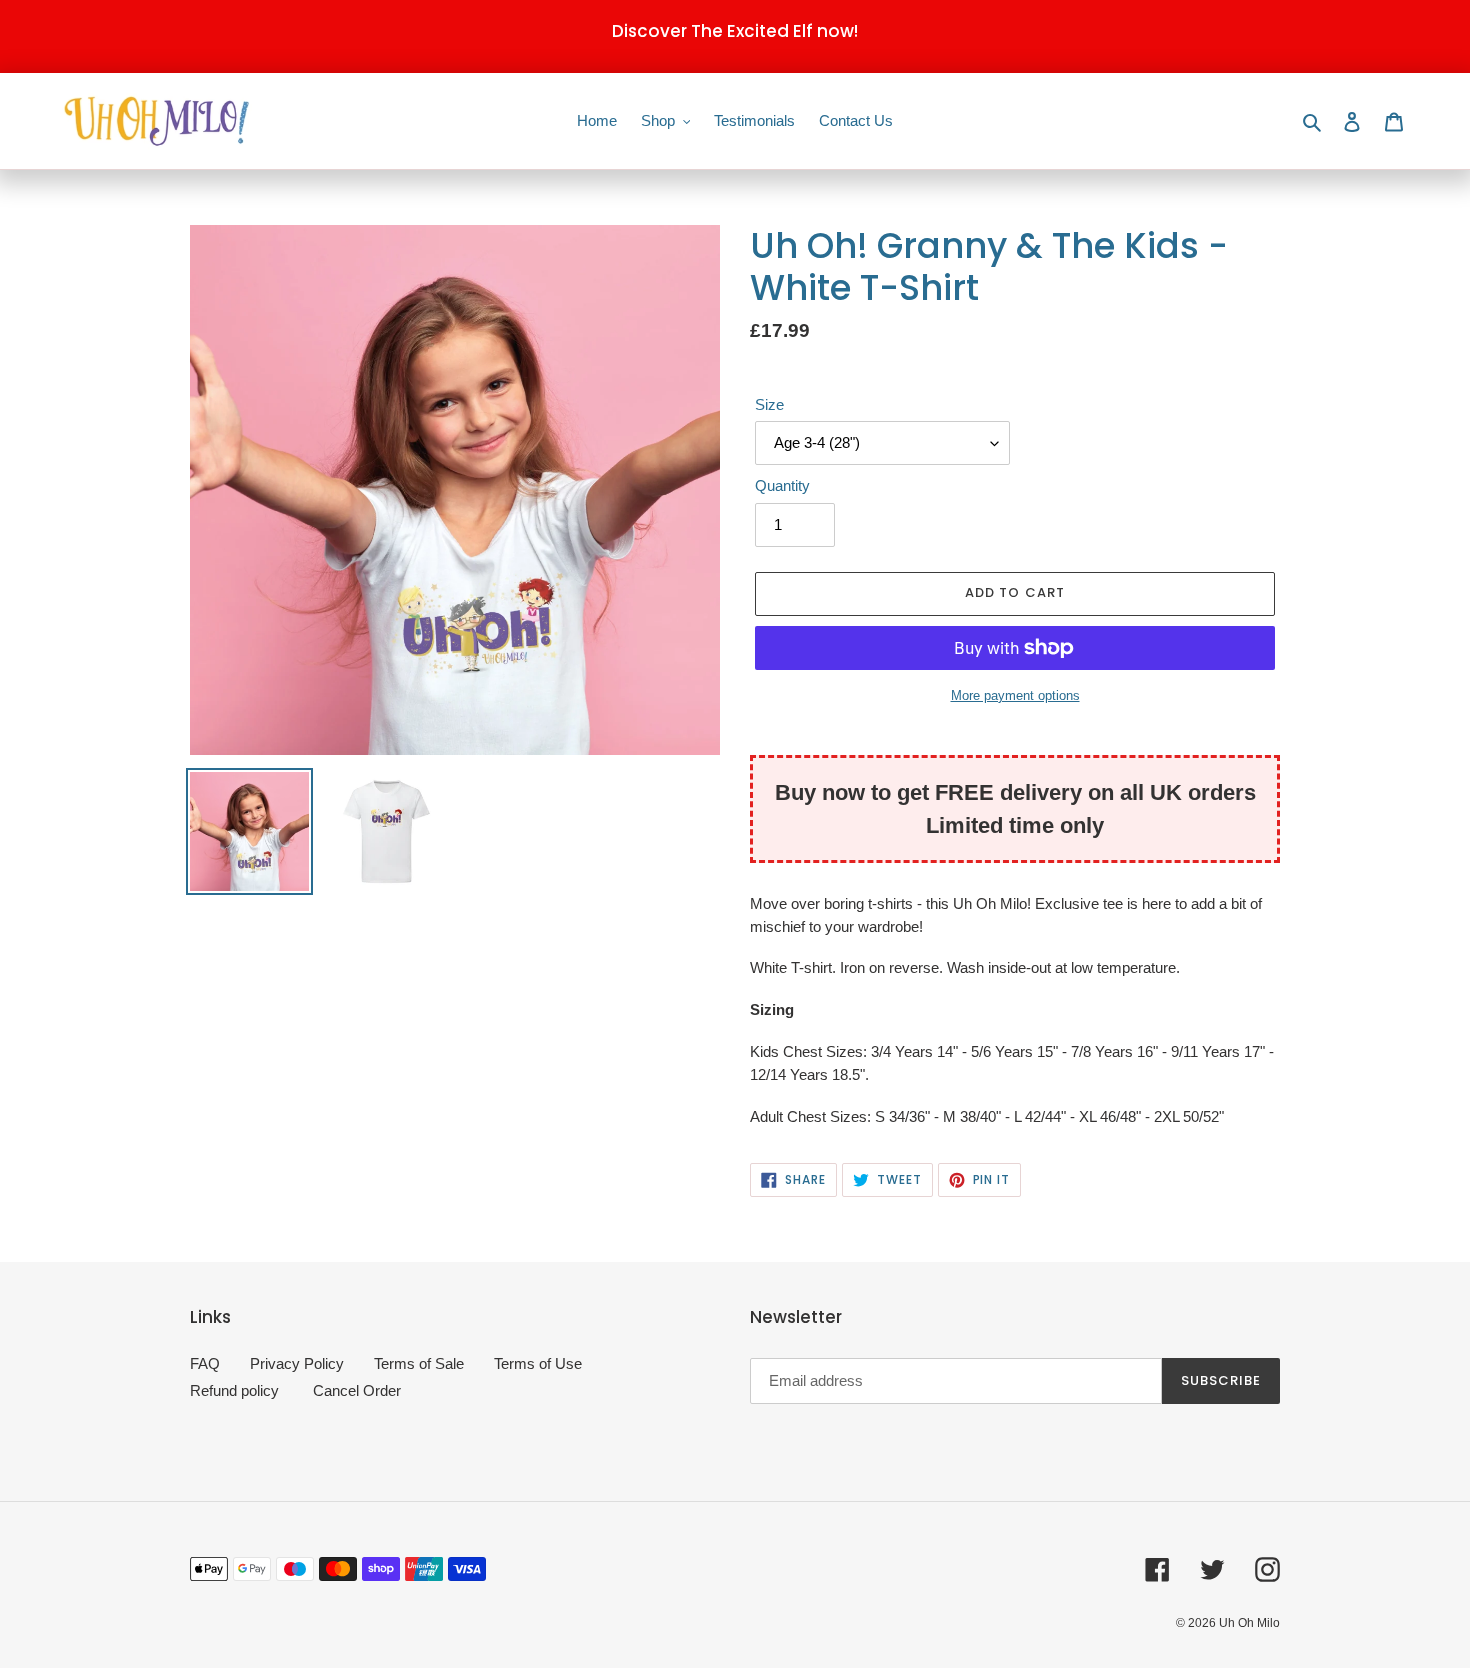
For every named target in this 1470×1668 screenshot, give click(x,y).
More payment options (1015, 695)
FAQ (205, 1363)
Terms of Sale (419, 1363)
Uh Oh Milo (1249, 1623)
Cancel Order (357, 1390)
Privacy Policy (297, 1363)
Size (769, 404)
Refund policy (234, 1390)
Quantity (782, 485)
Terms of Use (538, 1363)
